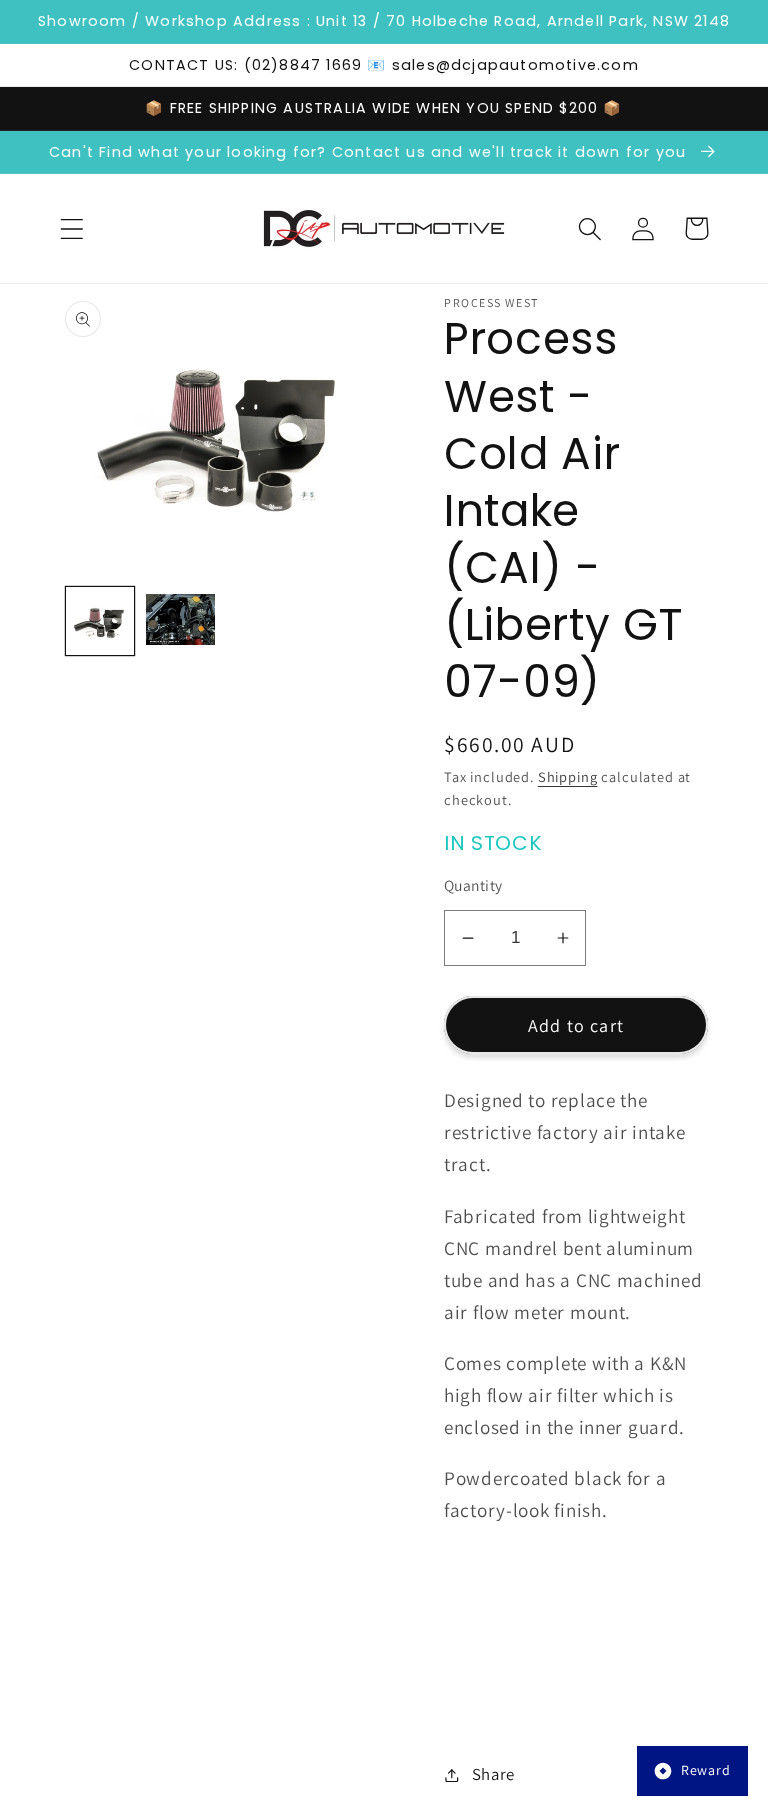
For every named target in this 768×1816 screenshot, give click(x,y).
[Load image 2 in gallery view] (180, 621)
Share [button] (493, 1774)
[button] (72, 228)
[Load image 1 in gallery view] (100, 621)
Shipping (568, 776)
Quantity (473, 885)
